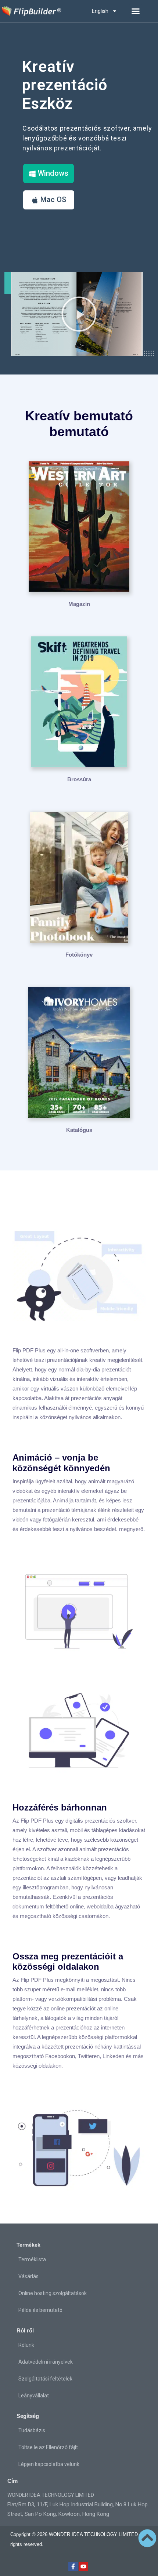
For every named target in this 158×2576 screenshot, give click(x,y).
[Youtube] (83, 2567)
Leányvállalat (34, 2396)
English (100, 11)
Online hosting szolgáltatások (53, 2293)
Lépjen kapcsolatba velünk (49, 2464)
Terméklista (32, 2259)
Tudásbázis (32, 2430)
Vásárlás (28, 2276)
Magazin (79, 604)
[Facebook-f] (73, 2567)
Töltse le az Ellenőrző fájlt (48, 2447)
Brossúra (79, 779)
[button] (136, 11)
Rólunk (26, 2345)
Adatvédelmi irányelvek (46, 2362)
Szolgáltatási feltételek (45, 2379)
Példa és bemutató (40, 2310)
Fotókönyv (79, 955)
